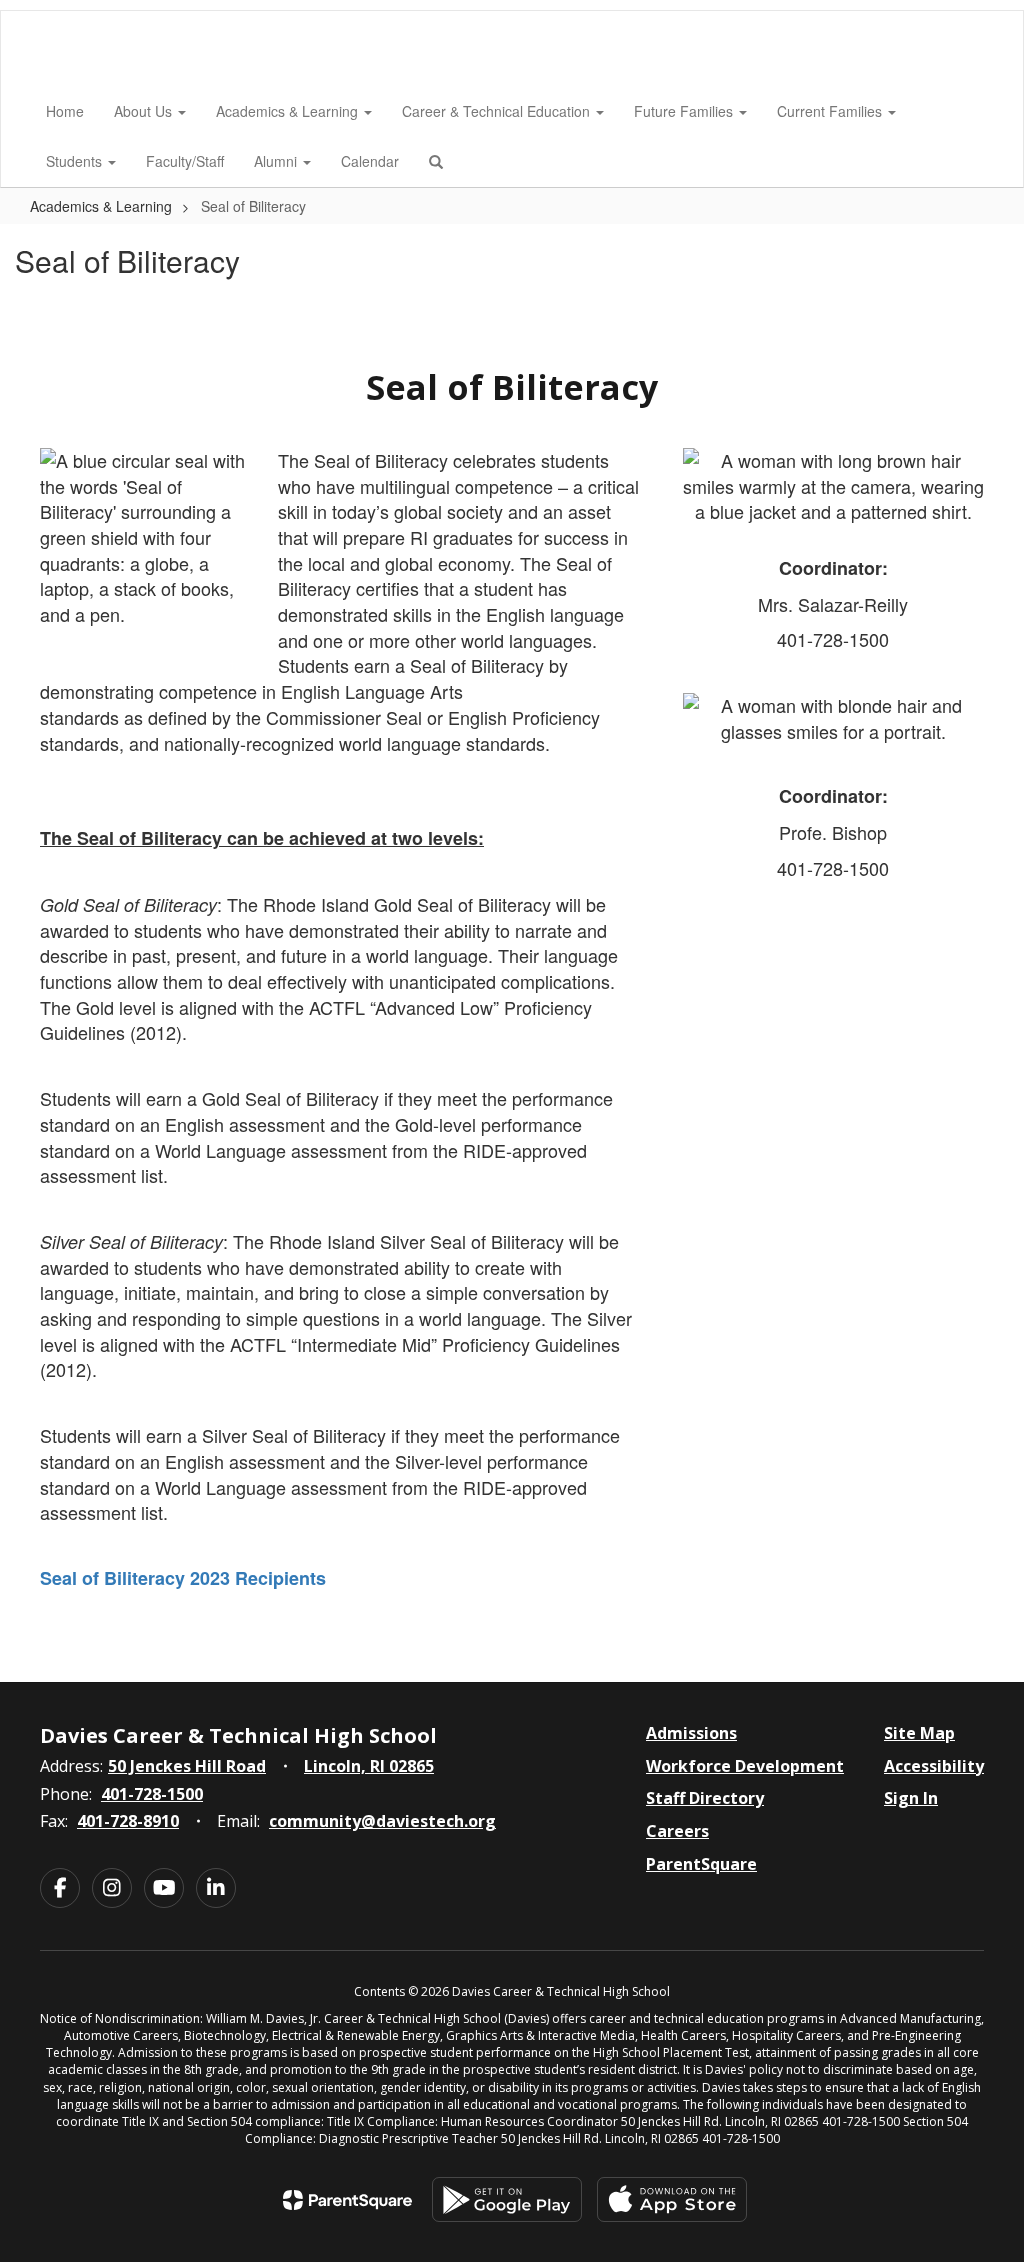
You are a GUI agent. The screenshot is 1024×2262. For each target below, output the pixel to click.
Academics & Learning (289, 111)
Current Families (831, 111)
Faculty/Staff (185, 161)
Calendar (370, 161)
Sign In (911, 1798)
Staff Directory (705, 1798)
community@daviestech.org (382, 1821)
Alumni (277, 161)
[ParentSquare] (347, 2200)
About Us (145, 111)
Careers (677, 1831)
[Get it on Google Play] (507, 2199)
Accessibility (934, 1766)
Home (65, 111)
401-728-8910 (128, 1821)
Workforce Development (745, 1766)
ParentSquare (701, 1864)
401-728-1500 (152, 1794)
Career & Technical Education (498, 111)
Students (76, 161)
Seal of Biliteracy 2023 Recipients (183, 1578)
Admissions (691, 1733)
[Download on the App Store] (672, 2199)
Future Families (685, 111)
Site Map (919, 1733)
